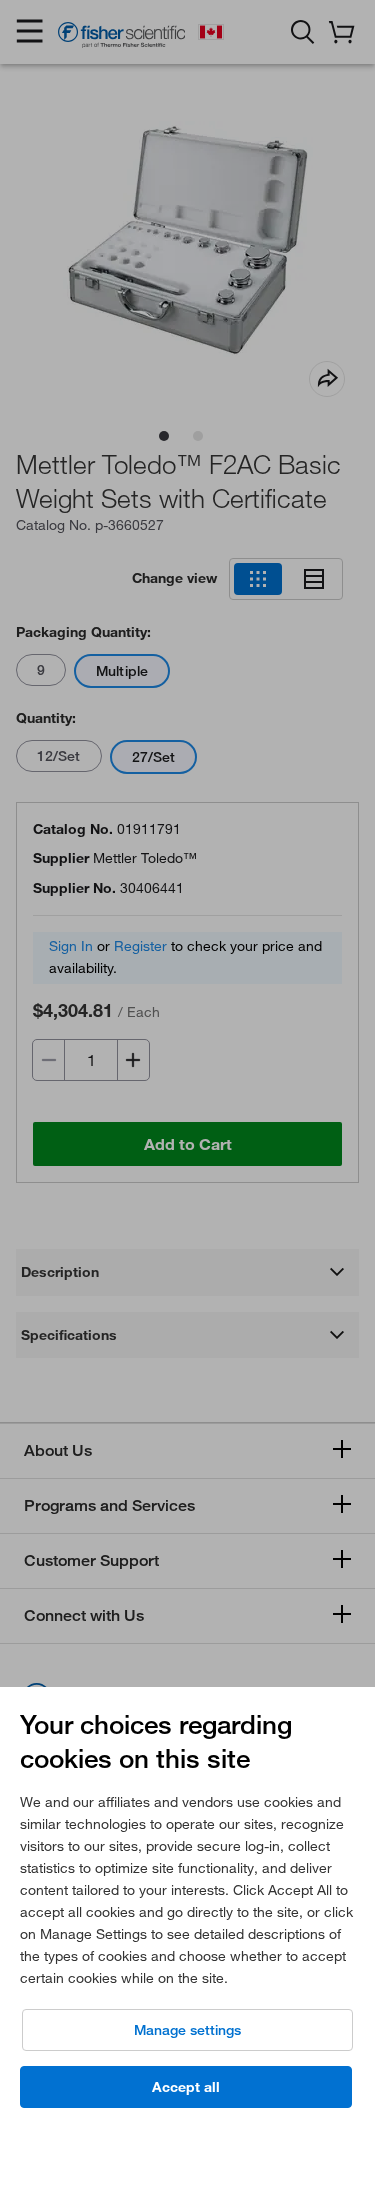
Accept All (186, 2087)
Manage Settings (187, 2030)
